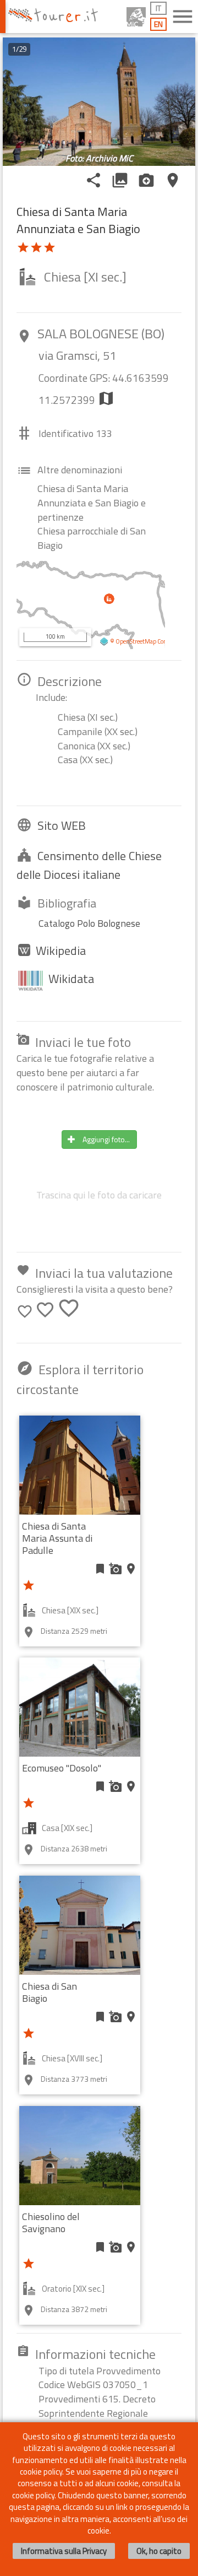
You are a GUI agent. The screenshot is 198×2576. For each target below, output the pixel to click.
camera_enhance (146, 180)
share (94, 180)
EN (158, 24)
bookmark (100, 1569)
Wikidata (71, 979)
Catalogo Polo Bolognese (89, 923)
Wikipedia (61, 951)
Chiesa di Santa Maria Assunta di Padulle (57, 1538)
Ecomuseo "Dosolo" (62, 1768)
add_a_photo (116, 1569)
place (173, 180)
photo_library (120, 180)
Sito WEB (62, 825)
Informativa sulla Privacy (64, 2551)
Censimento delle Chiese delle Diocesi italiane (89, 865)
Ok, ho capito (159, 2551)
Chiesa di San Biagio (50, 1992)
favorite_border (25, 1311)
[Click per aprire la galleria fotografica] (99, 102)
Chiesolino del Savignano (51, 2223)
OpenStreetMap (136, 641)
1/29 (19, 49)
